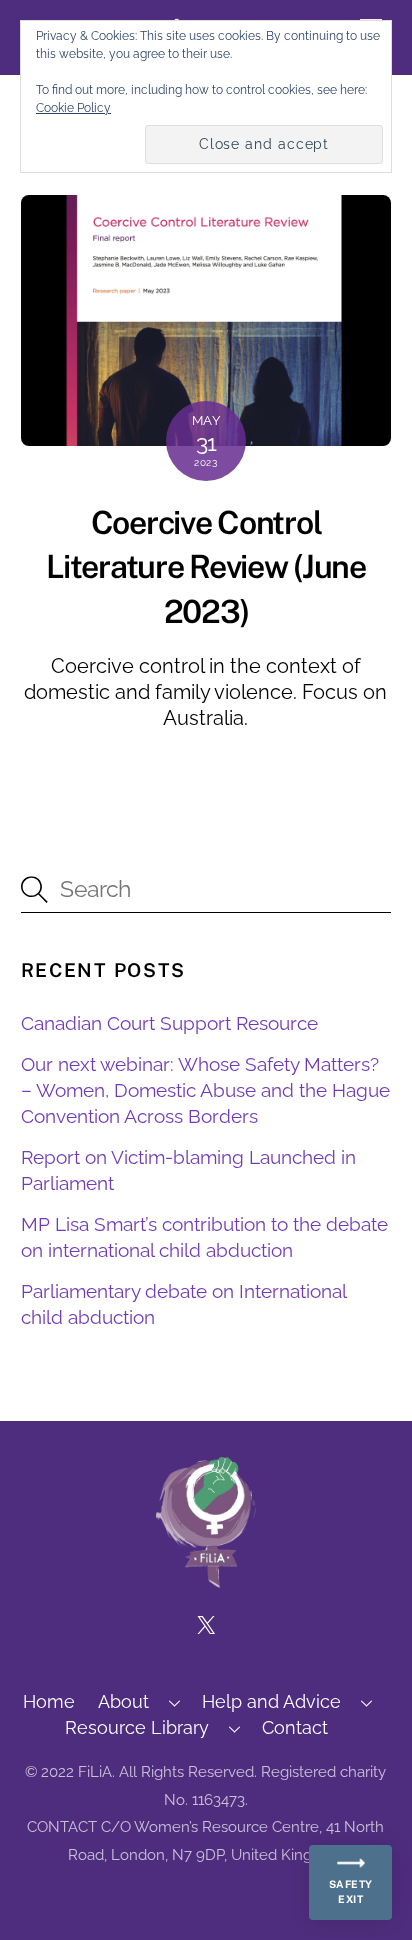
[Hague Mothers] (206, 1578)
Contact (295, 1727)
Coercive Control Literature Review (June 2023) (206, 567)
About (123, 1701)
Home (49, 1701)
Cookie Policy (73, 108)
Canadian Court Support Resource (169, 1023)
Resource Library (137, 1727)
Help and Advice (271, 1701)
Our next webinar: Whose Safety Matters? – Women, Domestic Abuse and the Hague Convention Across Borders (205, 1090)
